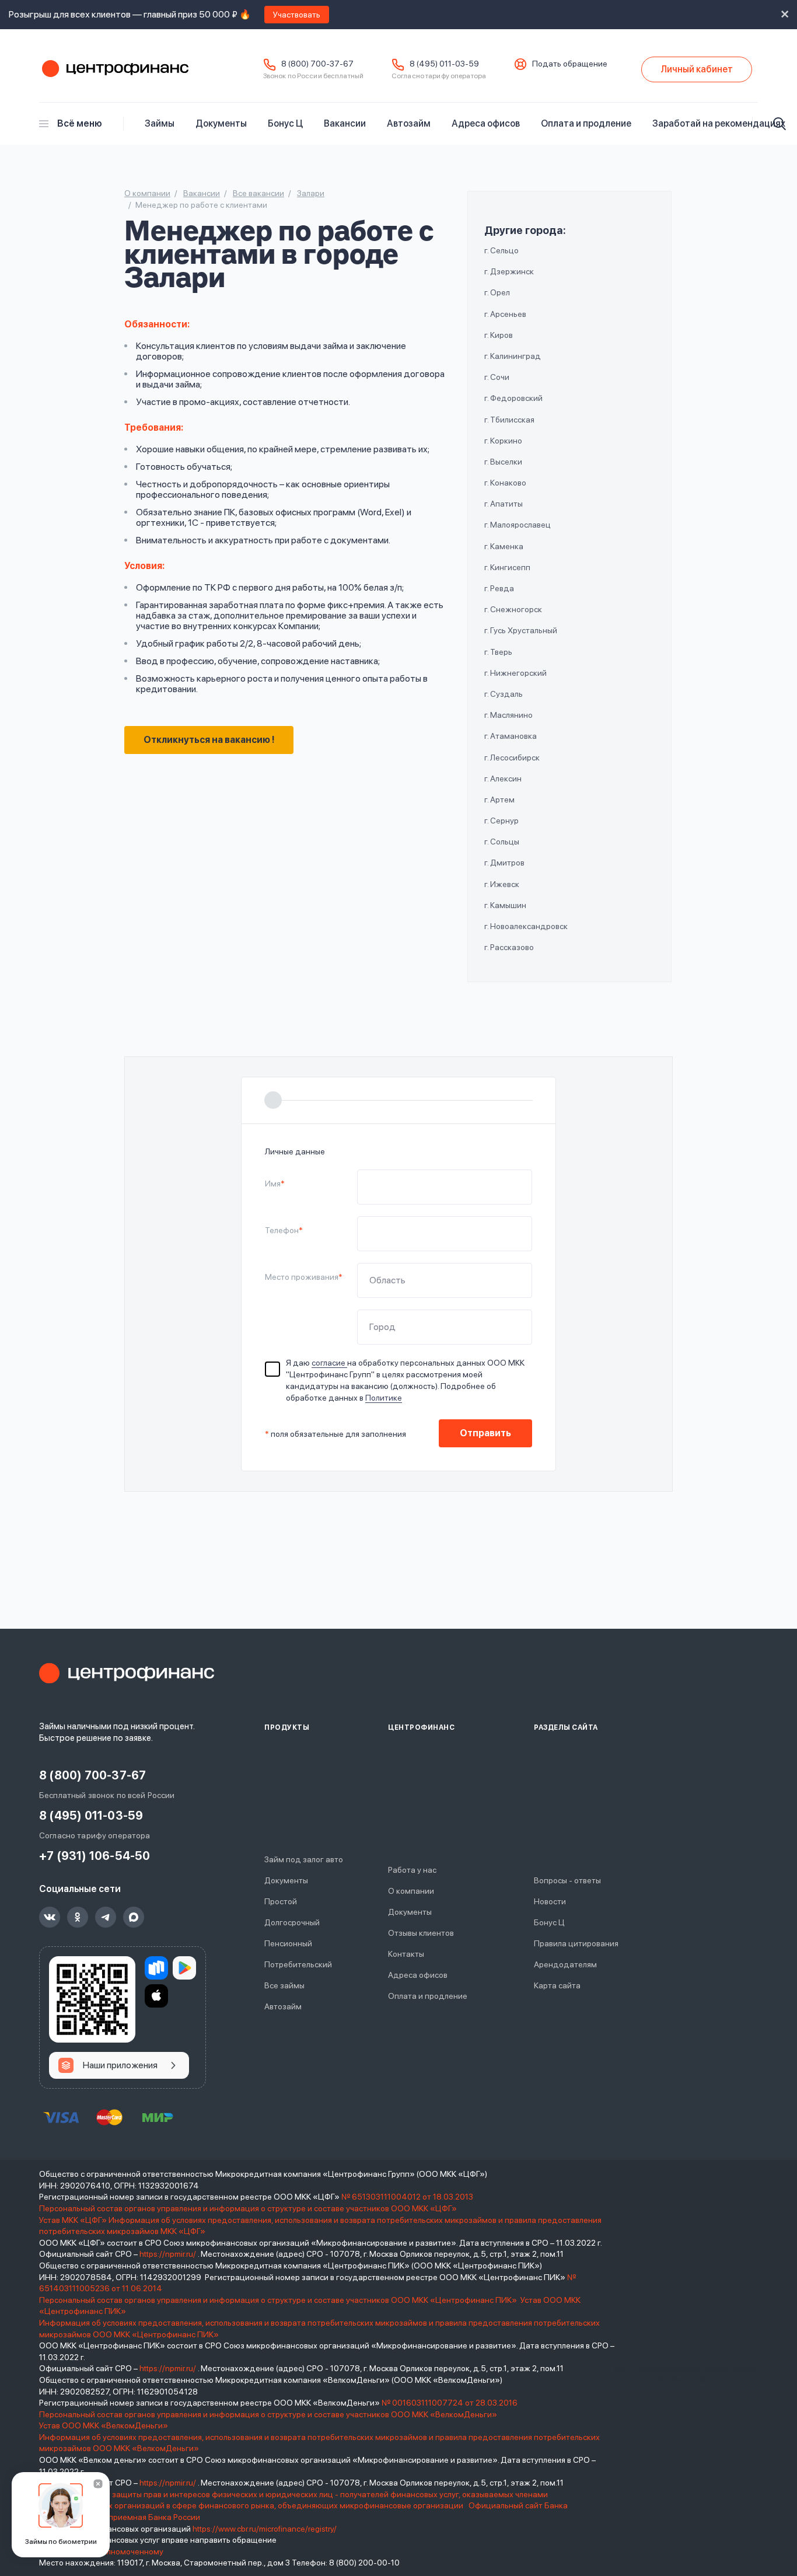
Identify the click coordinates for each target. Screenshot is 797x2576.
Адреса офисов (486, 123)
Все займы (284, 1985)
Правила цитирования (576, 1943)
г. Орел (497, 292)
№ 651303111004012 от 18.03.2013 (407, 2197)
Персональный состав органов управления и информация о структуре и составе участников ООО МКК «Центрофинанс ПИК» (279, 2300)
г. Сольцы (502, 842)
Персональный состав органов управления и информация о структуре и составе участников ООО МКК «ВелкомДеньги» (269, 2414)
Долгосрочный (292, 1922)
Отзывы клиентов (421, 1933)
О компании (411, 1891)
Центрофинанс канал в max (134, 1917)
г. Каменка (504, 546)
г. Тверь (498, 652)
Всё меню (80, 123)
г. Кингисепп (507, 567)
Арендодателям (565, 1964)
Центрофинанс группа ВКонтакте (50, 1917)
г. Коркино (503, 441)
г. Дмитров (504, 863)
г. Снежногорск (513, 609)
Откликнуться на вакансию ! (209, 740)
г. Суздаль (504, 694)
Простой (281, 1901)
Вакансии (345, 123)
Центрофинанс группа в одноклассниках (78, 1917)
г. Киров (499, 335)
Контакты (406, 1954)
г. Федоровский (513, 398)
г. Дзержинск (509, 271)
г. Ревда (499, 588)
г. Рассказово (509, 947)
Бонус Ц (285, 123)
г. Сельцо (501, 250)
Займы (160, 123)
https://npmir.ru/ (168, 2254)
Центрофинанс (114, 69)
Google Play (184, 1968)
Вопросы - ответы (567, 1880)
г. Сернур (501, 821)
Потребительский (298, 1964)
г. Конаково (505, 483)
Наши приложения (120, 2065)
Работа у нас (412, 1870)
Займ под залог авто (304, 1859)
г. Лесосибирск (512, 758)
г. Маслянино (508, 715)
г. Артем (499, 800)
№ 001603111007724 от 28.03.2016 (450, 2403)
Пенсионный (288, 1943)
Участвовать (297, 15)
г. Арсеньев (505, 314)
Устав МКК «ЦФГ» (73, 2220)
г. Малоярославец (518, 525)
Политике (384, 1398)
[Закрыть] (98, 2484)
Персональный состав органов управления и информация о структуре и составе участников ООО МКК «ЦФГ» (249, 2208)
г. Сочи (497, 377)
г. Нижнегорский (515, 673)
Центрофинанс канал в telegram (106, 1917)
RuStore (156, 1968)
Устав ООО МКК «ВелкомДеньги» (104, 2425)
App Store (156, 1996)
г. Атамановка (511, 736)
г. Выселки (503, 462)
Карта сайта (557, 1985)
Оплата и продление (586, 123)
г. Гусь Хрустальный (521, 630)
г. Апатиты (504, 504)
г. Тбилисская (509, 420)
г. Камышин (505, 905)
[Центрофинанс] (127, 1673)
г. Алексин (503, 779)
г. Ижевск (502, 884)
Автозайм (409, 123)
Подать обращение (570, 64)
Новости (550, 1901)
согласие (329, 1363)
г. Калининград (513, 356)
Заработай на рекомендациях (719, 123)
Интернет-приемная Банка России (134, 2517)
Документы (221, 123)
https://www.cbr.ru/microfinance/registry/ (265, 2529)
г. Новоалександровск (526, 926)
